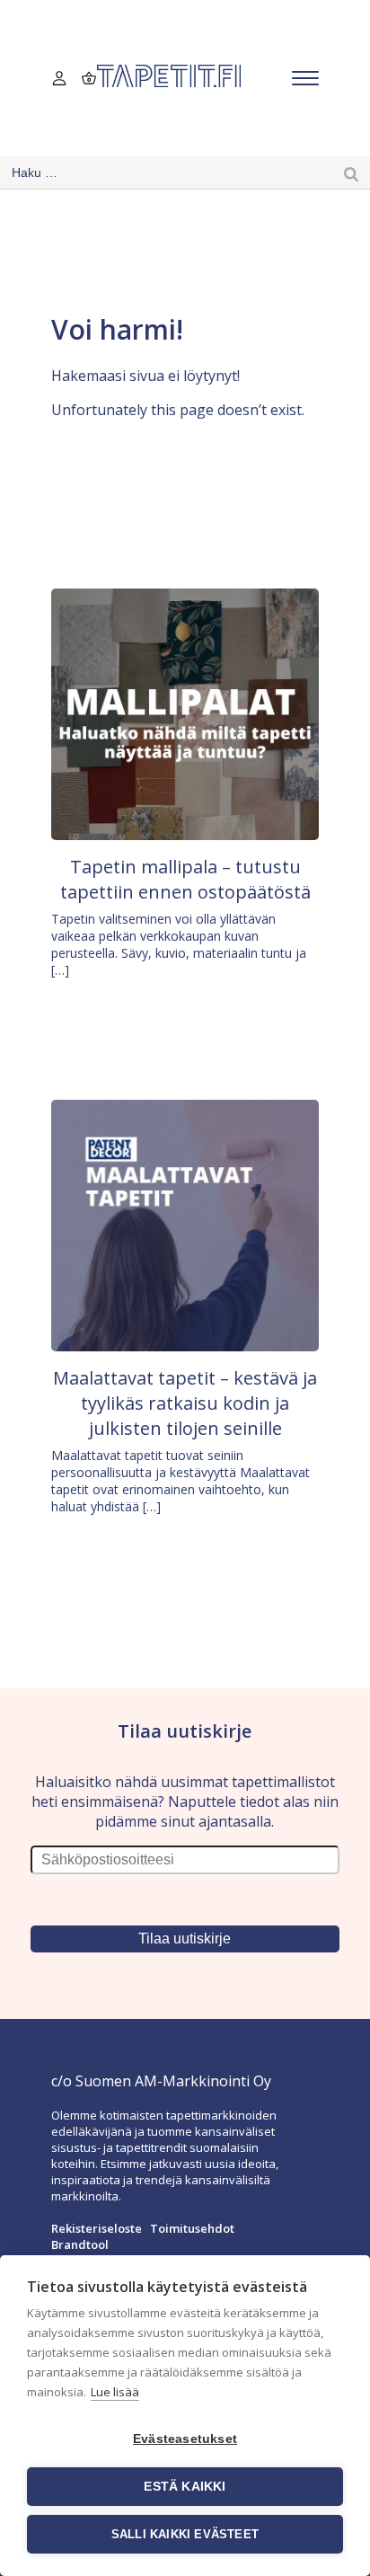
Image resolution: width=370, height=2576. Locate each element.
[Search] (351, 173)
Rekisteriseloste (97, 2228)
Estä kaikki (185, 2487)
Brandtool (80, 2244)
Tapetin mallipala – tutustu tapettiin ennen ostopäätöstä (185, 879)
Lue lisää (115, 2392)
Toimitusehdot (192, 2228)
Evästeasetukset (185, 2439)
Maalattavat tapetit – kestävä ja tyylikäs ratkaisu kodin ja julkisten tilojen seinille (185, 1403)
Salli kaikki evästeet (185, 2534)
